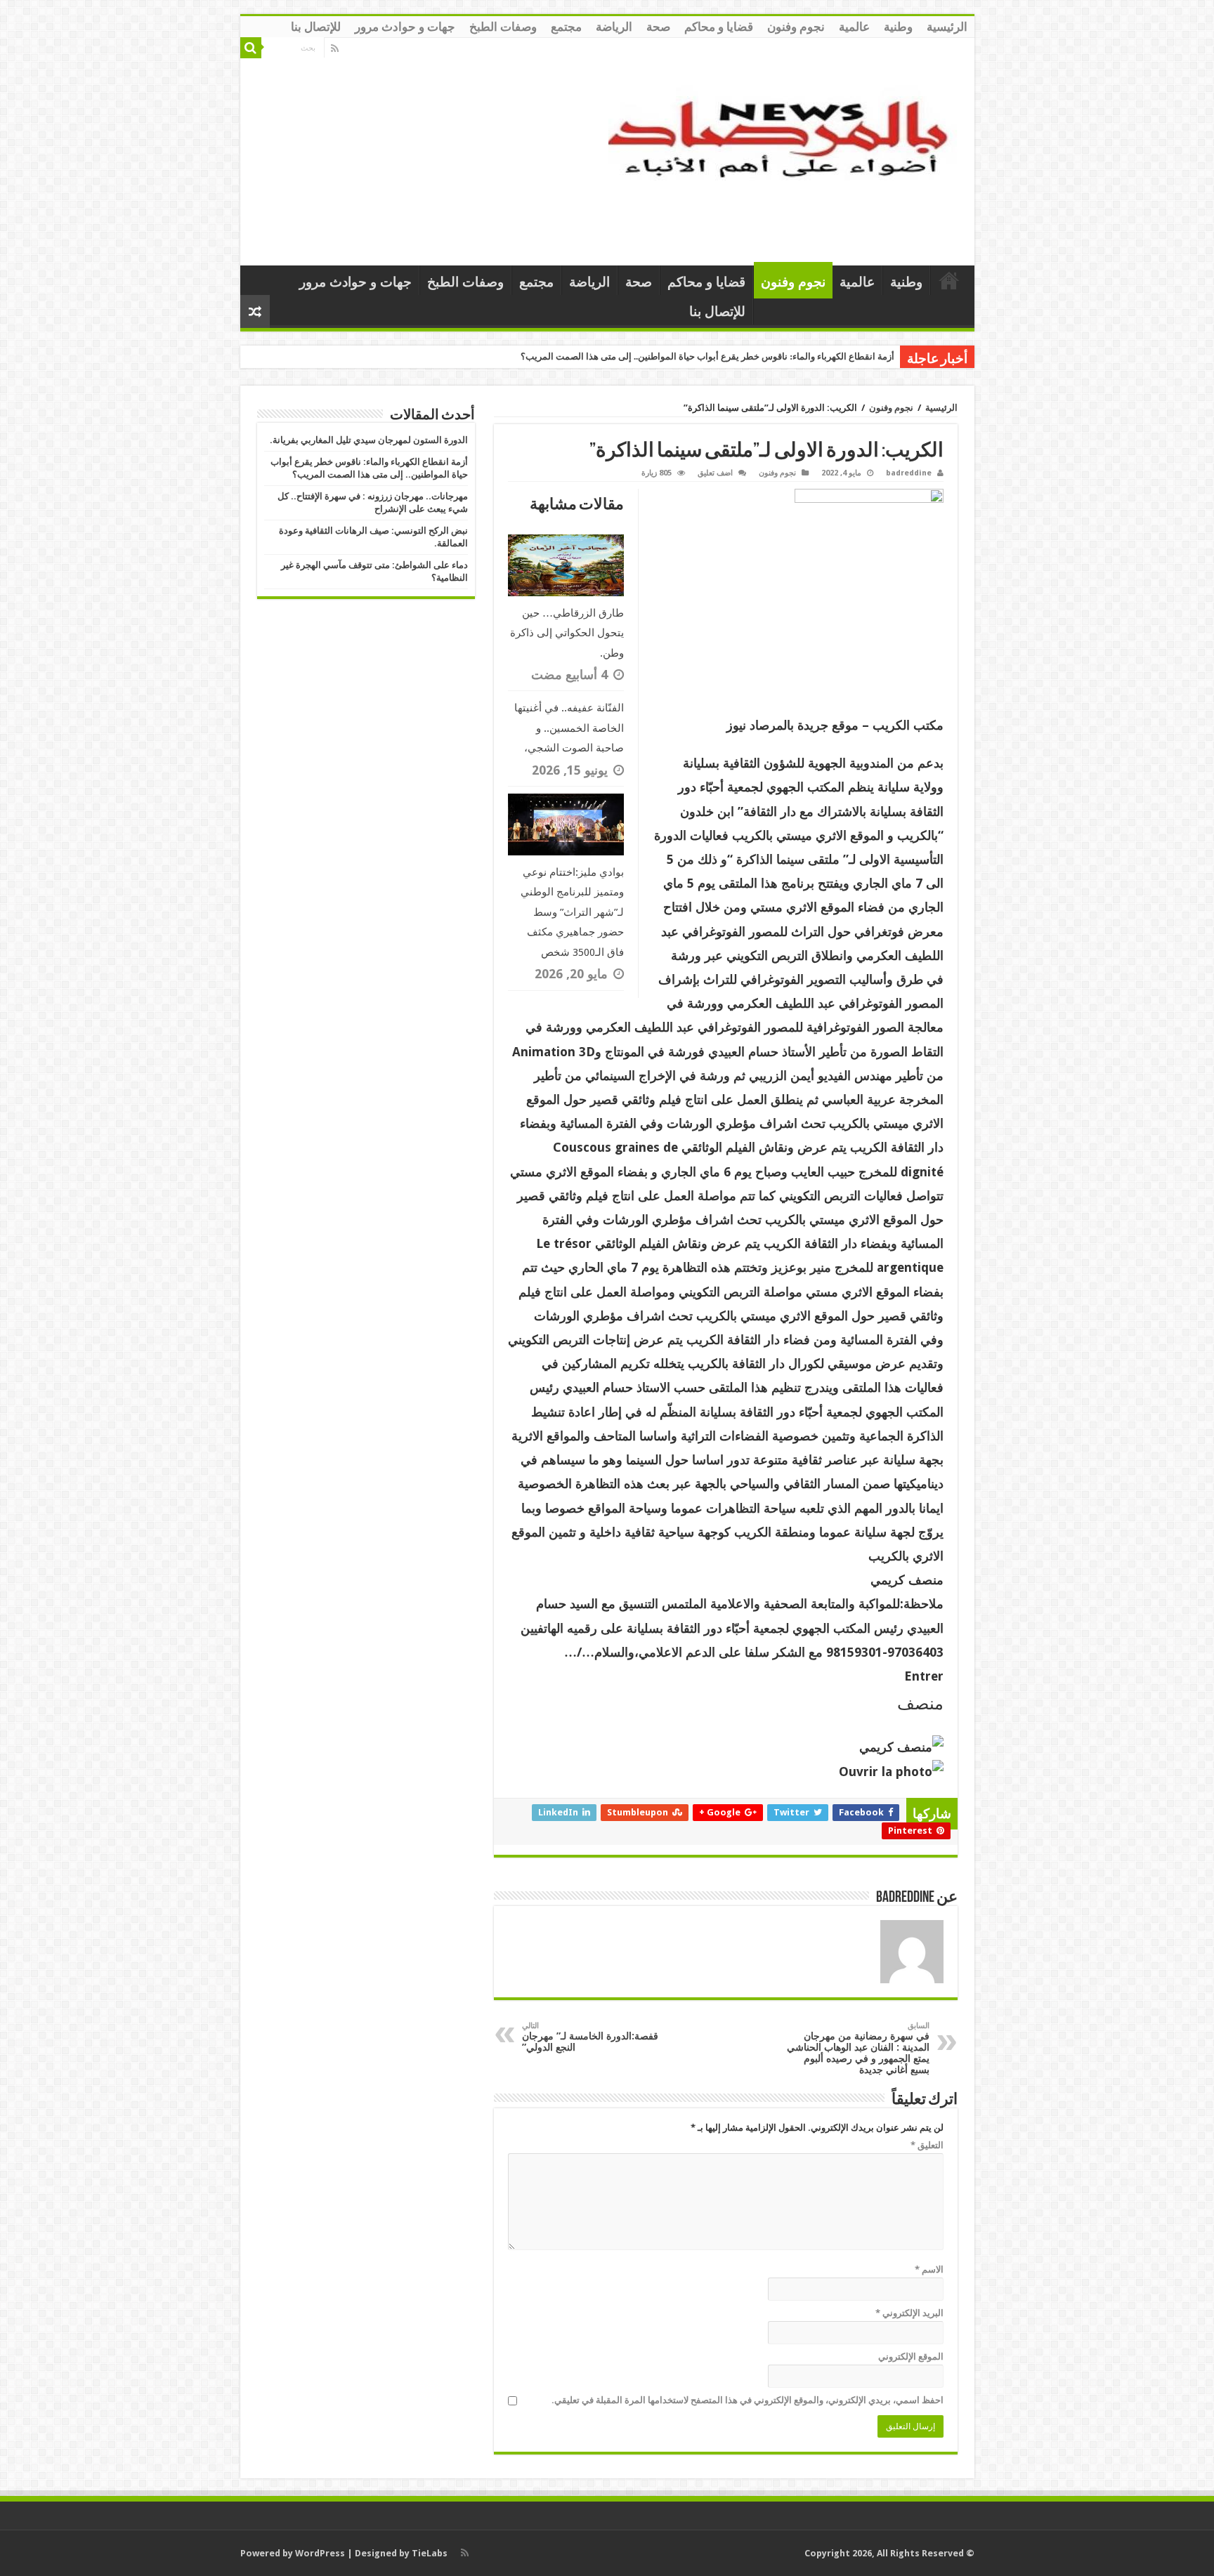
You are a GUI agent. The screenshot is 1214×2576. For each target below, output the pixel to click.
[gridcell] (726, 1220)
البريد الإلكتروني (909, 2313)
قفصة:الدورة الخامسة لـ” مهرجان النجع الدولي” (590, 2037)
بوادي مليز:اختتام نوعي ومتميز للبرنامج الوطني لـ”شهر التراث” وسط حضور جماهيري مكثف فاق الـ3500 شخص (572, 912)
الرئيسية (947, 27)
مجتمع (566, 27)
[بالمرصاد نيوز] (786, 149)
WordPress (320, 2553)
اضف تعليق (715, 473)
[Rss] (335, 48)
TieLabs (430, 2553)
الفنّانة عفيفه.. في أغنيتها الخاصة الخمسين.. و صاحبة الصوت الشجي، (569, 728)
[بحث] (251, 48)
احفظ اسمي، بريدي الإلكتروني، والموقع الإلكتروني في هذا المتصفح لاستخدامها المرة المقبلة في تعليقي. (748, 2400)
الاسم (929, 2269)
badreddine (909, 473)
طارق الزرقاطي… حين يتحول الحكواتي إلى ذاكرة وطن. (567, 633)
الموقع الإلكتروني (911, 2357)
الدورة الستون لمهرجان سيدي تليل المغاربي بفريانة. (369, 440)
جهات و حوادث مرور (405, 27)
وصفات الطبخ (503, 27)
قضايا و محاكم (719, 27)
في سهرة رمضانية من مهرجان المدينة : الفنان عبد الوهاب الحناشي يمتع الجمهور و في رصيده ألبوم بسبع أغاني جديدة (858, 2048)
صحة (658, 27)
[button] (726, 1676)
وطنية (898, 27)
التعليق (927, 2145)
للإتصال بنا (316, 27)
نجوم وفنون (796, 27)
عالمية (854, 27)
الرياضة (614, 27)
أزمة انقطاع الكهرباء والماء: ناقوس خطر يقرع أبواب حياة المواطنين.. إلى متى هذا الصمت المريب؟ (707, 356)
